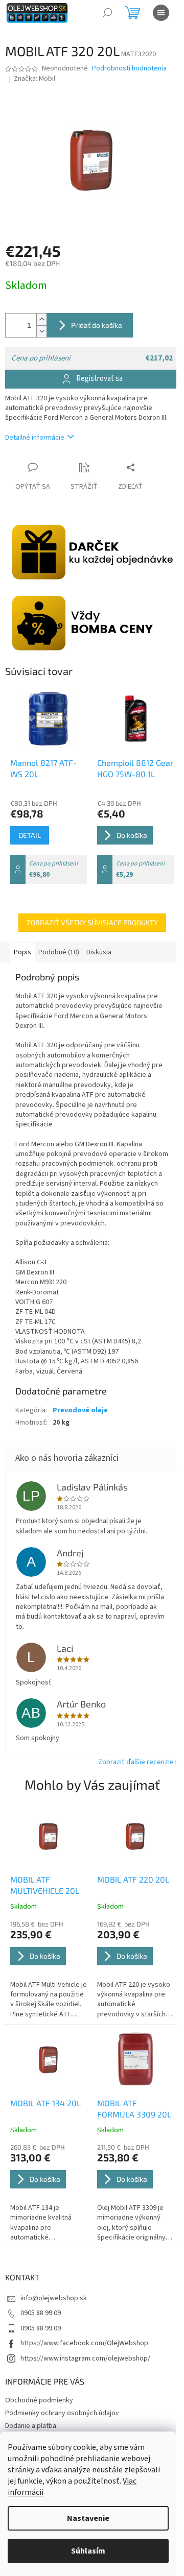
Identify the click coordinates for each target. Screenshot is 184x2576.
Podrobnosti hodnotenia (129, 69)
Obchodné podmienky (39, 2400)
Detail (30, 835)
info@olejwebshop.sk (54, 2298)
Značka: (34, 79)
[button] (49, 1970)
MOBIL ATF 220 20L (133, 1879)
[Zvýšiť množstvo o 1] (41, 319)
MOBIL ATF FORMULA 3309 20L (134, 2109)
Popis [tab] (22, 952)
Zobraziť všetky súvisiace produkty (92, 922)
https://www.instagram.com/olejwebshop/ (85, 2358)
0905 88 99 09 (41, 2313)
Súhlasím (88, 2551)
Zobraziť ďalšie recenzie (136, 1762)
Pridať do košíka (97, 325)
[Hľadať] (107, 13)
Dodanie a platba (31, 2426)
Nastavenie (88, 2518)
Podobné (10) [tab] (59, 952)
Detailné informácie (35, 438)
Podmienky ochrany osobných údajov (62, 2413)
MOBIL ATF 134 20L (45, 2103)
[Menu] (161, 13)
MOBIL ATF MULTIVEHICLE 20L (45, 1885)
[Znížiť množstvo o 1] (41, 331)
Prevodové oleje (80, 1410)
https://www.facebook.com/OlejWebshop (84, 2343)
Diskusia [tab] (99, 952)
